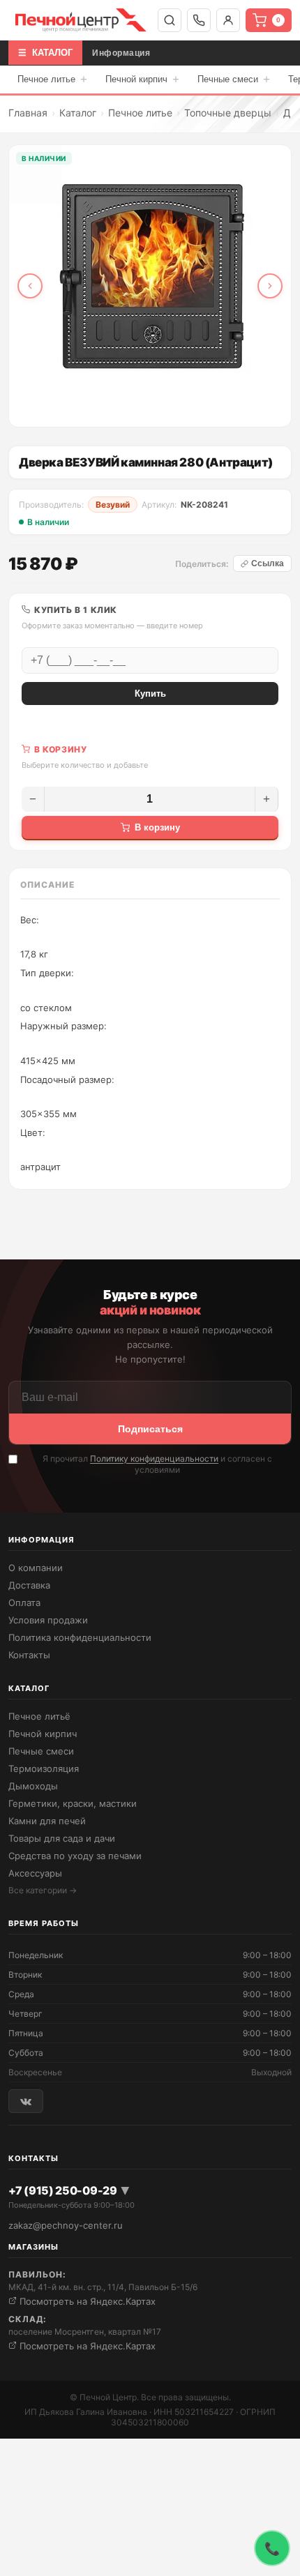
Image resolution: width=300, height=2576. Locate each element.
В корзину (157, 827)
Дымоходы (33, 1786)
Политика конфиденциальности (80, 1637)
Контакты (29, 1655)
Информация (121, 53)
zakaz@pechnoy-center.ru (66, 2225)
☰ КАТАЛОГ (45, 53)
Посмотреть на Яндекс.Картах (86, 2301)
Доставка (29, 1585)
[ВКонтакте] (26, 2101)
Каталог (78, 113)
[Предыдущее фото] (30, 286)
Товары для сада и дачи (62, 1838)
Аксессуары (35, 1873)
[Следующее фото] (270, 286)
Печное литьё (39, 1716)
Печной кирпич (142, 79)
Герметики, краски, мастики (73, 1803)
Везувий (113, 505)
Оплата (24, 1603)
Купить (150, 694)
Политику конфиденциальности (154, 1459)
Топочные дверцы (228, 113)
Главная (28, 113)
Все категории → (43, 1890)
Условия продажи (48, 1620)
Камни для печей (47, 1821)
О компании (36, 1568)
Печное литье (52, 79)
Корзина (278, 20)
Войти (228, 20)
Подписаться (150, 1429)
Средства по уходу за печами (75, 1856)
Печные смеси (234, 79)
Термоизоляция (44, 1768)
